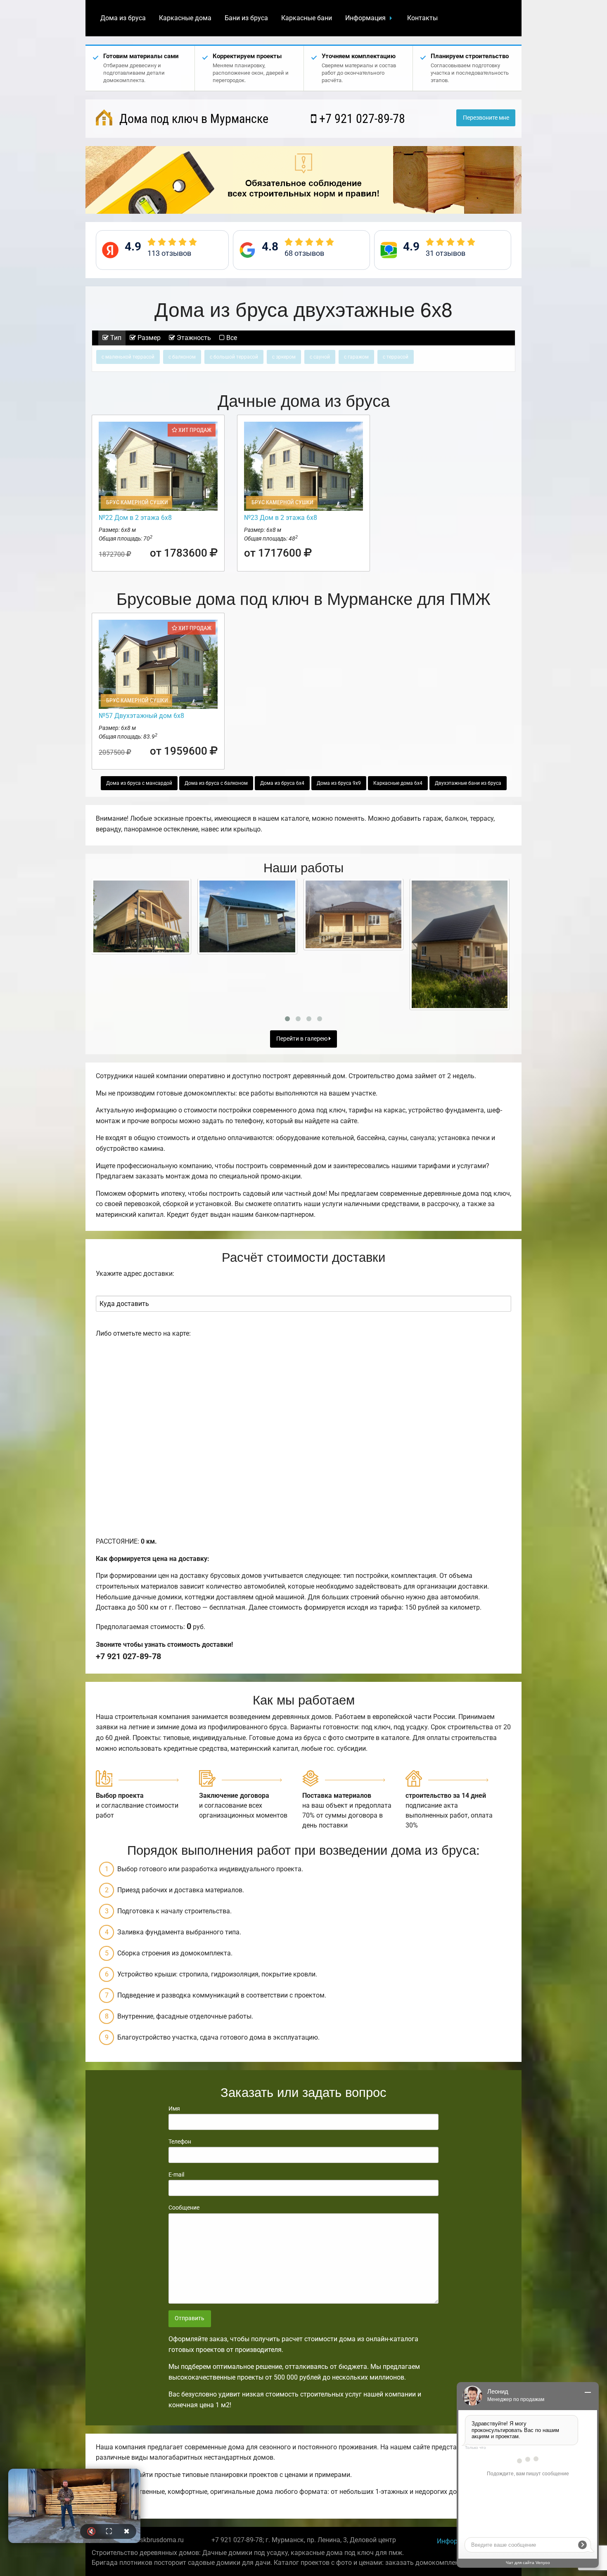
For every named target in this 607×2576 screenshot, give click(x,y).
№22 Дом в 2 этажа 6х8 (135, 518)
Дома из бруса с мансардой (139, 783)
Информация (365, 18)
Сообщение (184, 2208)
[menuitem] (123, 18)
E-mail (176, 2175)
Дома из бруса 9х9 (339, 783)
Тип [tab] (115, 338)
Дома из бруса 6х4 (282, 783)
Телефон (180, 2142)
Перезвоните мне (486, 118)
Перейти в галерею (302, 1039)
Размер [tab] (148, 338)
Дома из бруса (123, 18)
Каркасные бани (307, 18)
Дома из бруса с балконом (216, 783)
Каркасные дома (185, 18)
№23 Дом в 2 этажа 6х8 (281, 518)
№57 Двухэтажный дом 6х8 (141, 716)
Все (231, 338)
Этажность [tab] (193, 338)
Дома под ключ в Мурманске (192, 119)
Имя (174, 2108)
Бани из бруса (246, 18)
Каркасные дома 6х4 (398, 783)
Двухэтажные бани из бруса (468, 783)
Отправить (190, 2318)
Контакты (422, 18)
